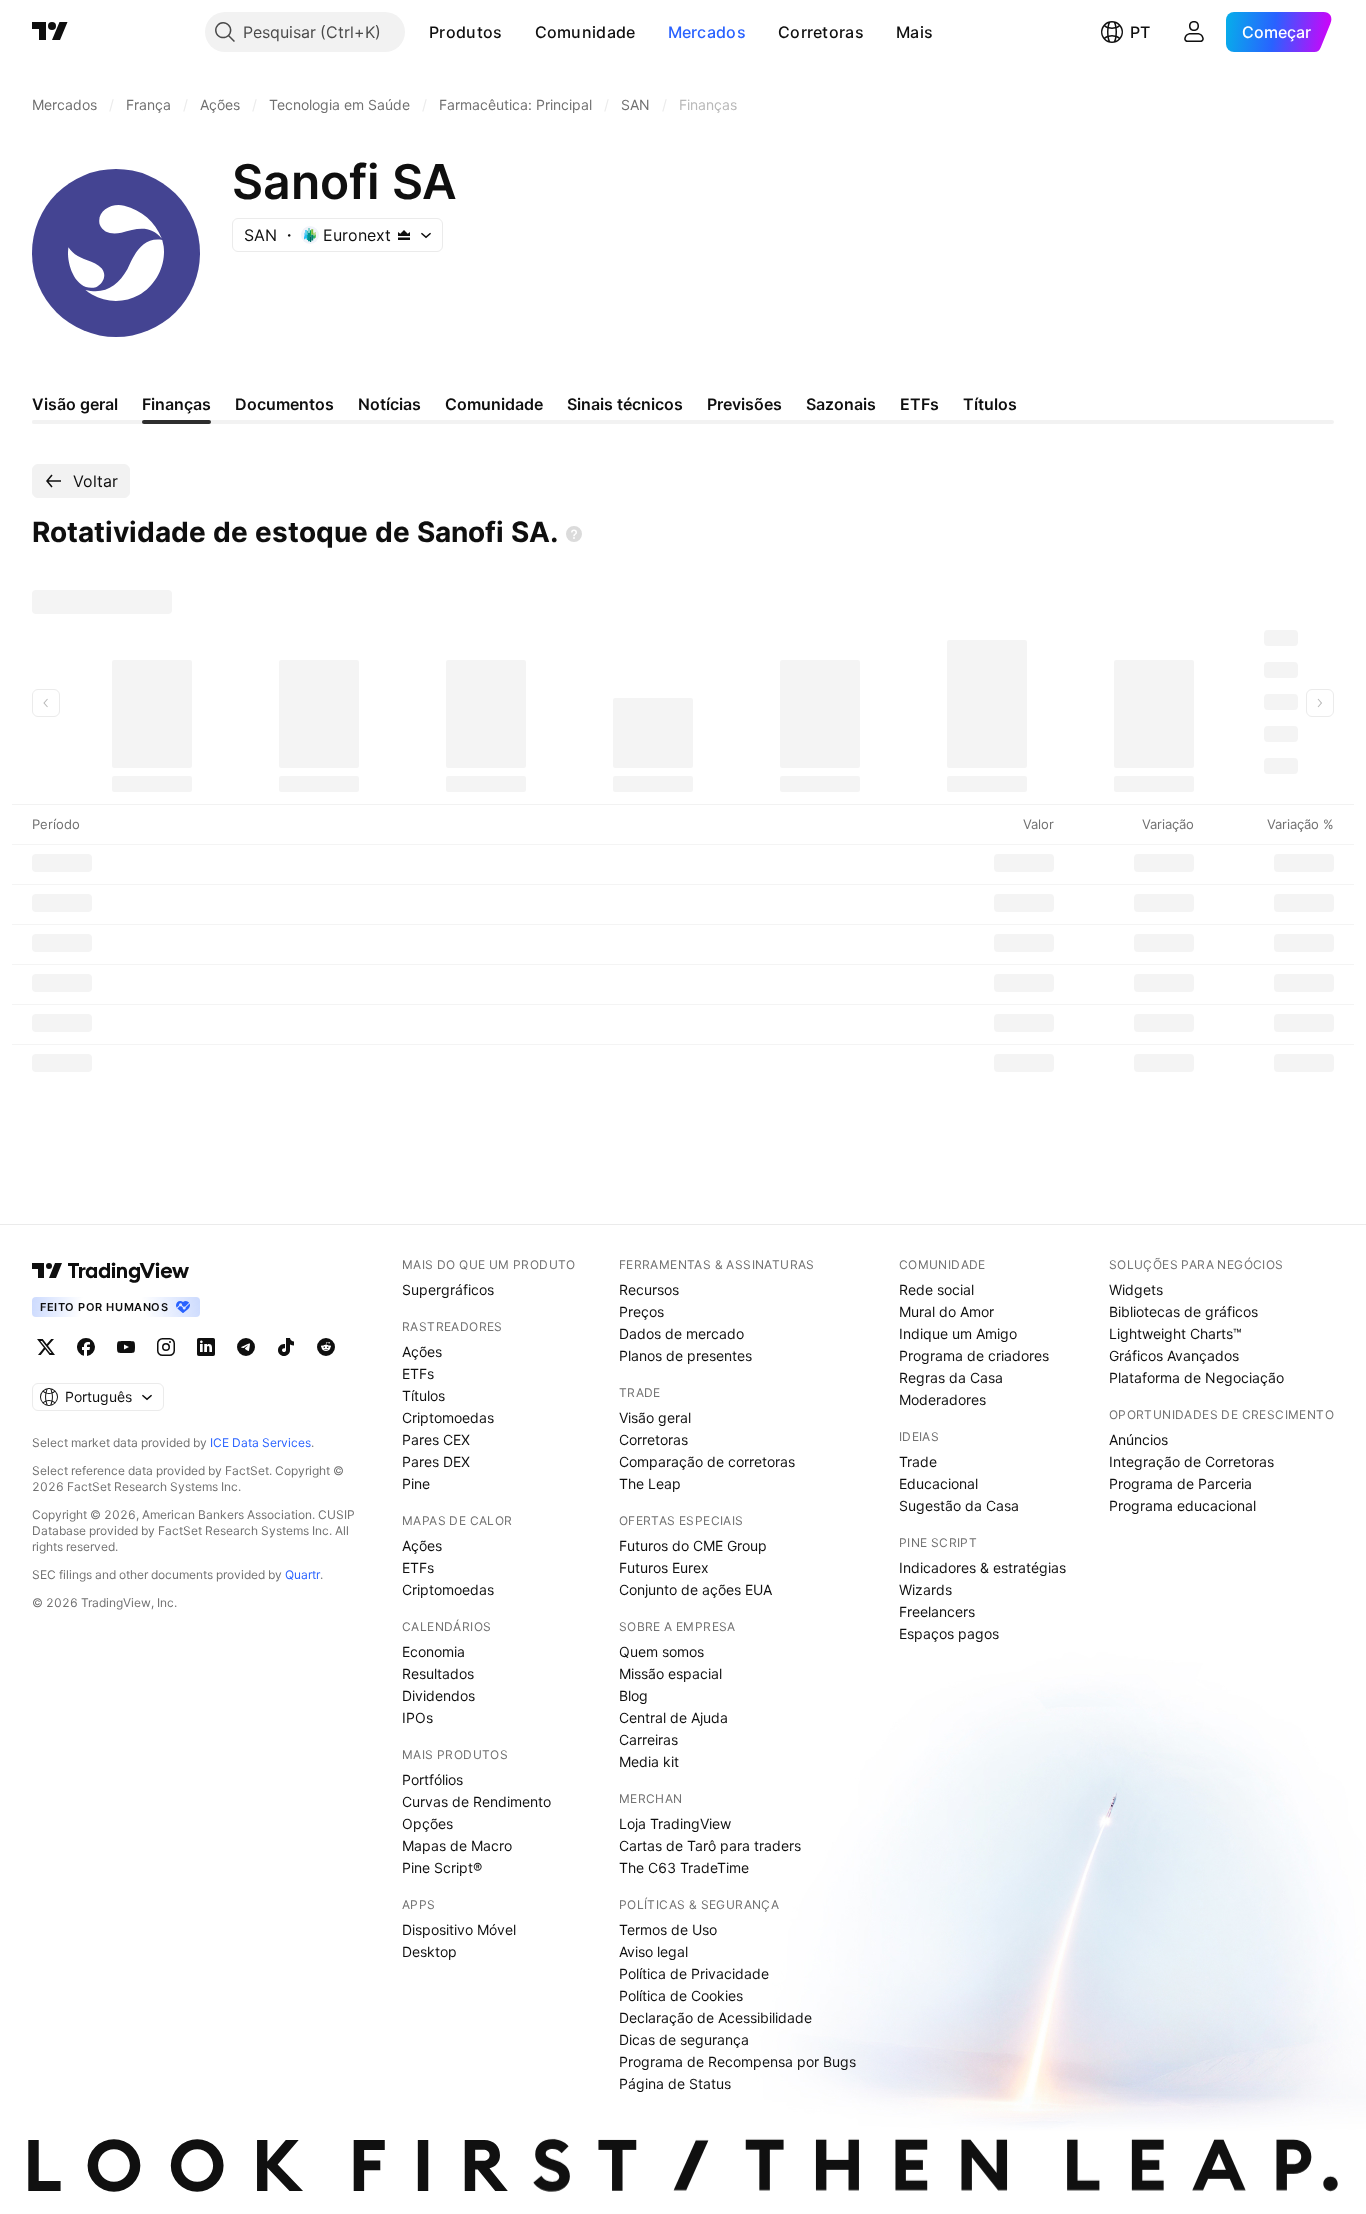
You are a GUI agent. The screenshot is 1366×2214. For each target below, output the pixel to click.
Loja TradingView (675, 1823)
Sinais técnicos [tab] (625, 404)
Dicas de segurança (684, 2039)
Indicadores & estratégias (982, 1567)
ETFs (418, 1373)
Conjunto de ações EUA (695, 1589)
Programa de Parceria (1180, 1483)
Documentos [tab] (284, 404)
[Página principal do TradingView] (50, 32)
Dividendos (438, 1695)
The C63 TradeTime (684, 1867)
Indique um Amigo (958, 1333)
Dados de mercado (681, 1333)
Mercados (707, 32)
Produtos (465, 32)
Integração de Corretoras (1191, 1461)
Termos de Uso (668, 1929)
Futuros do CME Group (693, 1545)
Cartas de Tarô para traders (710, 1845)
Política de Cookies (681, 1995)
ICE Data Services (260, 1442)
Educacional (938, 1483)
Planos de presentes (685, 1355)
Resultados (438, 1673)
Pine (416, 1483)
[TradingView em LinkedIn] (206, 1347)
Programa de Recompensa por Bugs (737, 2061)
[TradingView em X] (46, 1347)
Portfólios (432, 1779)
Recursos (649, 1289)
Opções (427, 1823)
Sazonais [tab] (841, 404)
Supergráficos (448, 1289)
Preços (641, 1311)
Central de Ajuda (673, 1717)
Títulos (423, 1395)
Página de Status (675, 2083)
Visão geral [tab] (75, 404)
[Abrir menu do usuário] (1194, 32)
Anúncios (1138, 1439)
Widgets (1136, 1289)
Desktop (429, 1951)
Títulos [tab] (990, 404)
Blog (633, 1695)
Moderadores (942, 1399)
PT (1140, 32)
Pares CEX (436, 1439)
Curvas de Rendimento (476, 1801)
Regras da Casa (951, 1377)
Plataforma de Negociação (1196, 1377)
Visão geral (655, 1417)
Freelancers (937, 1611)
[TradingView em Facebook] (86, 1347)
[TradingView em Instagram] (166, 1347)
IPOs (417, 1717)
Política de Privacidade (694, 1973)
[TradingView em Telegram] (246, 1347)
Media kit (649, 1761)
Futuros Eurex (664, 1567)
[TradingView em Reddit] (326, 1347)
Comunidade (585, 32)
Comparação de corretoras (707, 1461)
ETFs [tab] (919, 404)
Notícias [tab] (389, 404)
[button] (518, 32)
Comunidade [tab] (494, 404)
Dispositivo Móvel (459, 1929)
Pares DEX (436, 1461)
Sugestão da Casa (959, 1505)
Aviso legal (653, 1951)
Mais (914, 32)
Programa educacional (1182, 1505)
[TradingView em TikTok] (286, 1347)
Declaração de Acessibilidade (715, 2017)
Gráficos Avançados (1174, 1355)
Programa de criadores (974, 1355)
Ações (422, 1351)
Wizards (925, 1589)
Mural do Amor (946, 1311)
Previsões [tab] (744, 404)
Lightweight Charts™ (1175, 1333)
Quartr (302, 1574)
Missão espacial (670, 1673)
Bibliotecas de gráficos (1183, 1311)
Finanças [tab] (176, 404)
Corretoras (821, 32)
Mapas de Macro (457, 1845)
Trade (918, 1461)
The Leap (650, 1483)
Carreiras (648, 1739)
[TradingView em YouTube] (126, 1347)
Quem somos (661, 1651)
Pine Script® (442, 1867)
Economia (433, 1651)
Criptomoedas (448, 1417)
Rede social (936, 1289)
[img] (404, 235)
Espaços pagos (949, 1633)
